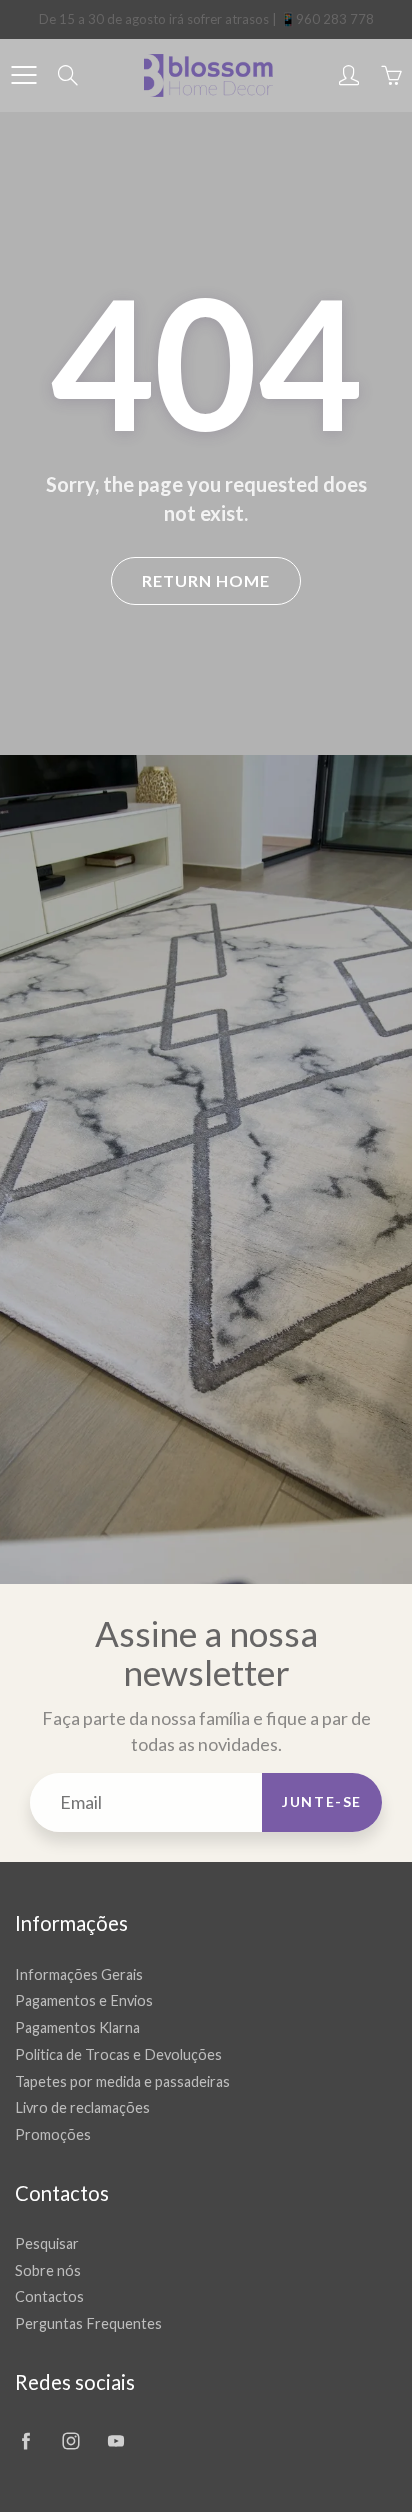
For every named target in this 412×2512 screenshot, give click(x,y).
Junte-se (322, 1801)
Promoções (53, 2134)
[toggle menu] (23, 75)
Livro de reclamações (82, 2107)
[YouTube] (115, 2440)
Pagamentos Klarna (77, 2027)
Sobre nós (48, 2270)
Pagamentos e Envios (84, 2000)
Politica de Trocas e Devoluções (118, 2054)
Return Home (206, 580)
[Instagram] (70, 2440)
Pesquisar (47, 2243)
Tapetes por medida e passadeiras (122, 2081)
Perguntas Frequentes (88, 2323)
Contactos (49, 2296)
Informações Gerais (79, 1974)
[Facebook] (25, 2440)
